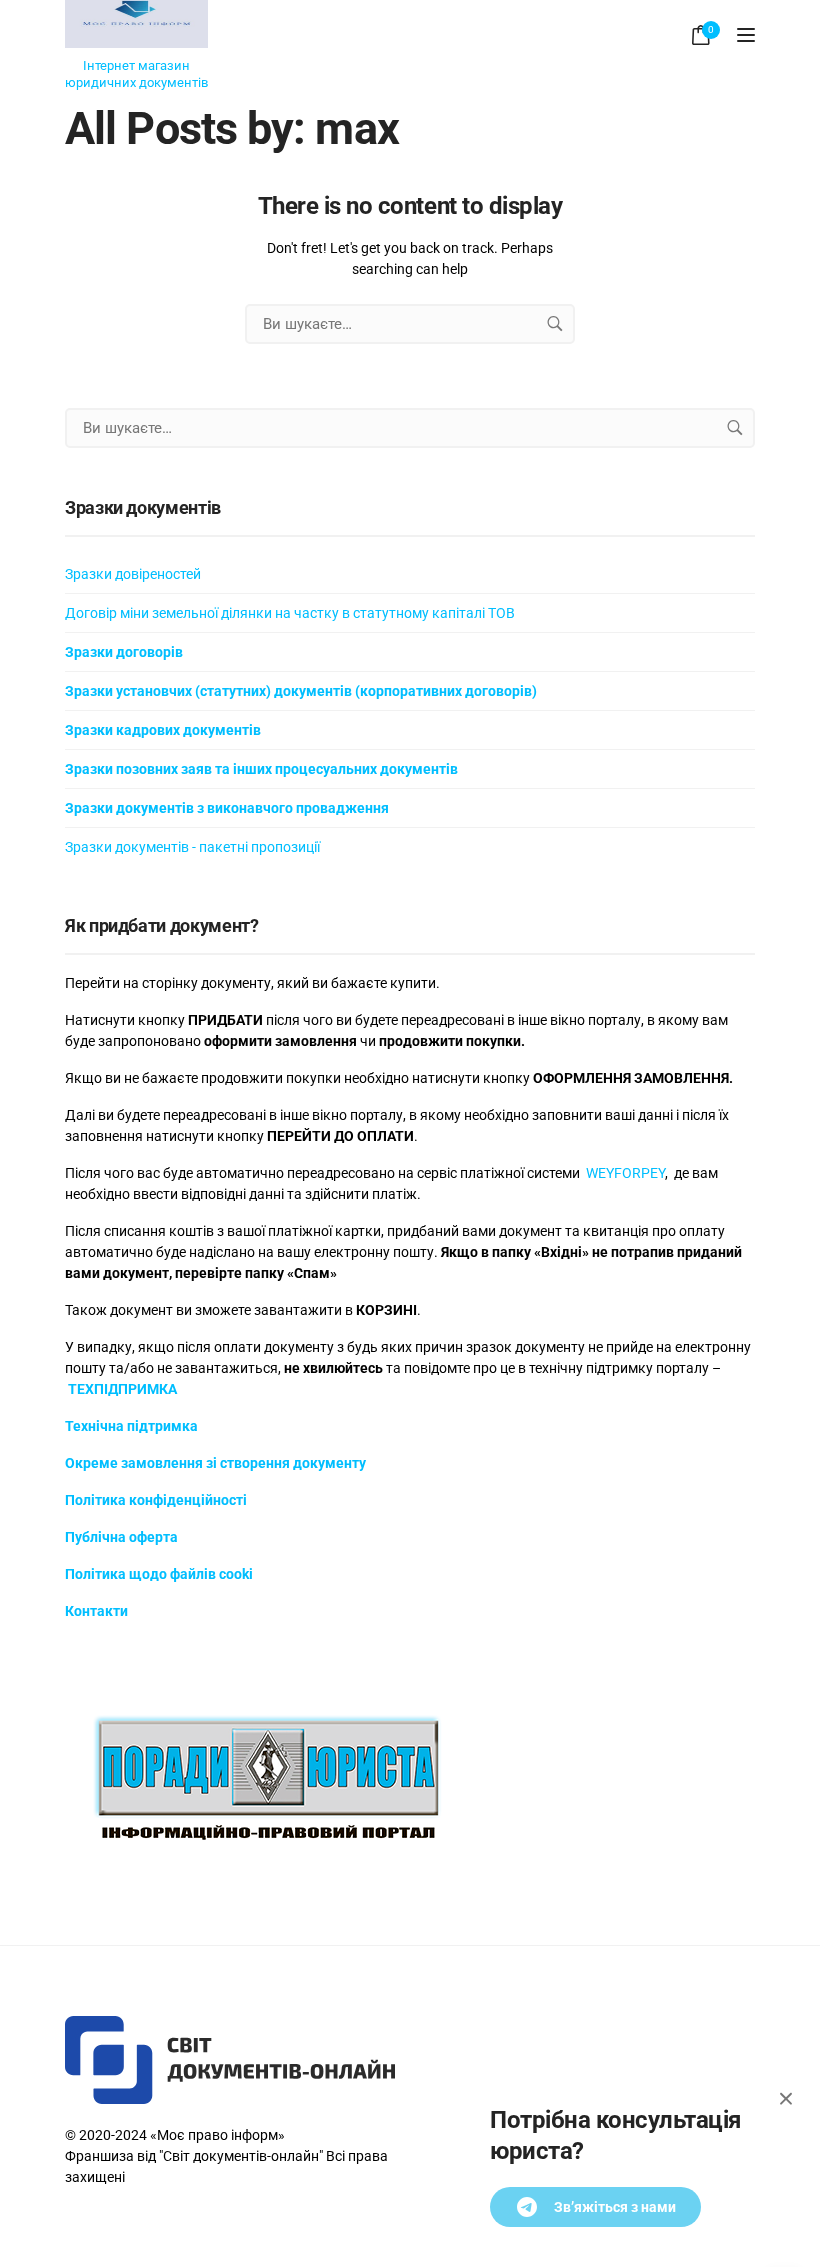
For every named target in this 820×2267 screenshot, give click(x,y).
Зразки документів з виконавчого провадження (227, 808)
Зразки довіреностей (133, 574)
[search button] (555, 324)
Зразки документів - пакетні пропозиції (192, 847)
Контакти (96, 1611)
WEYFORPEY (625, 1173)
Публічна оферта (121, 1537)
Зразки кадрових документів (163, 730)
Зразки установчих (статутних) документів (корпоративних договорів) (301, 691)
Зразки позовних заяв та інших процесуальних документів (261, 769)
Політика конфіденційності (156, 1500)
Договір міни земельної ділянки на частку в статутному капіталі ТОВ (290, 613)
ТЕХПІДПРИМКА (122, 1389)
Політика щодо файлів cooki (159, 1574)
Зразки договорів (124, 652)
